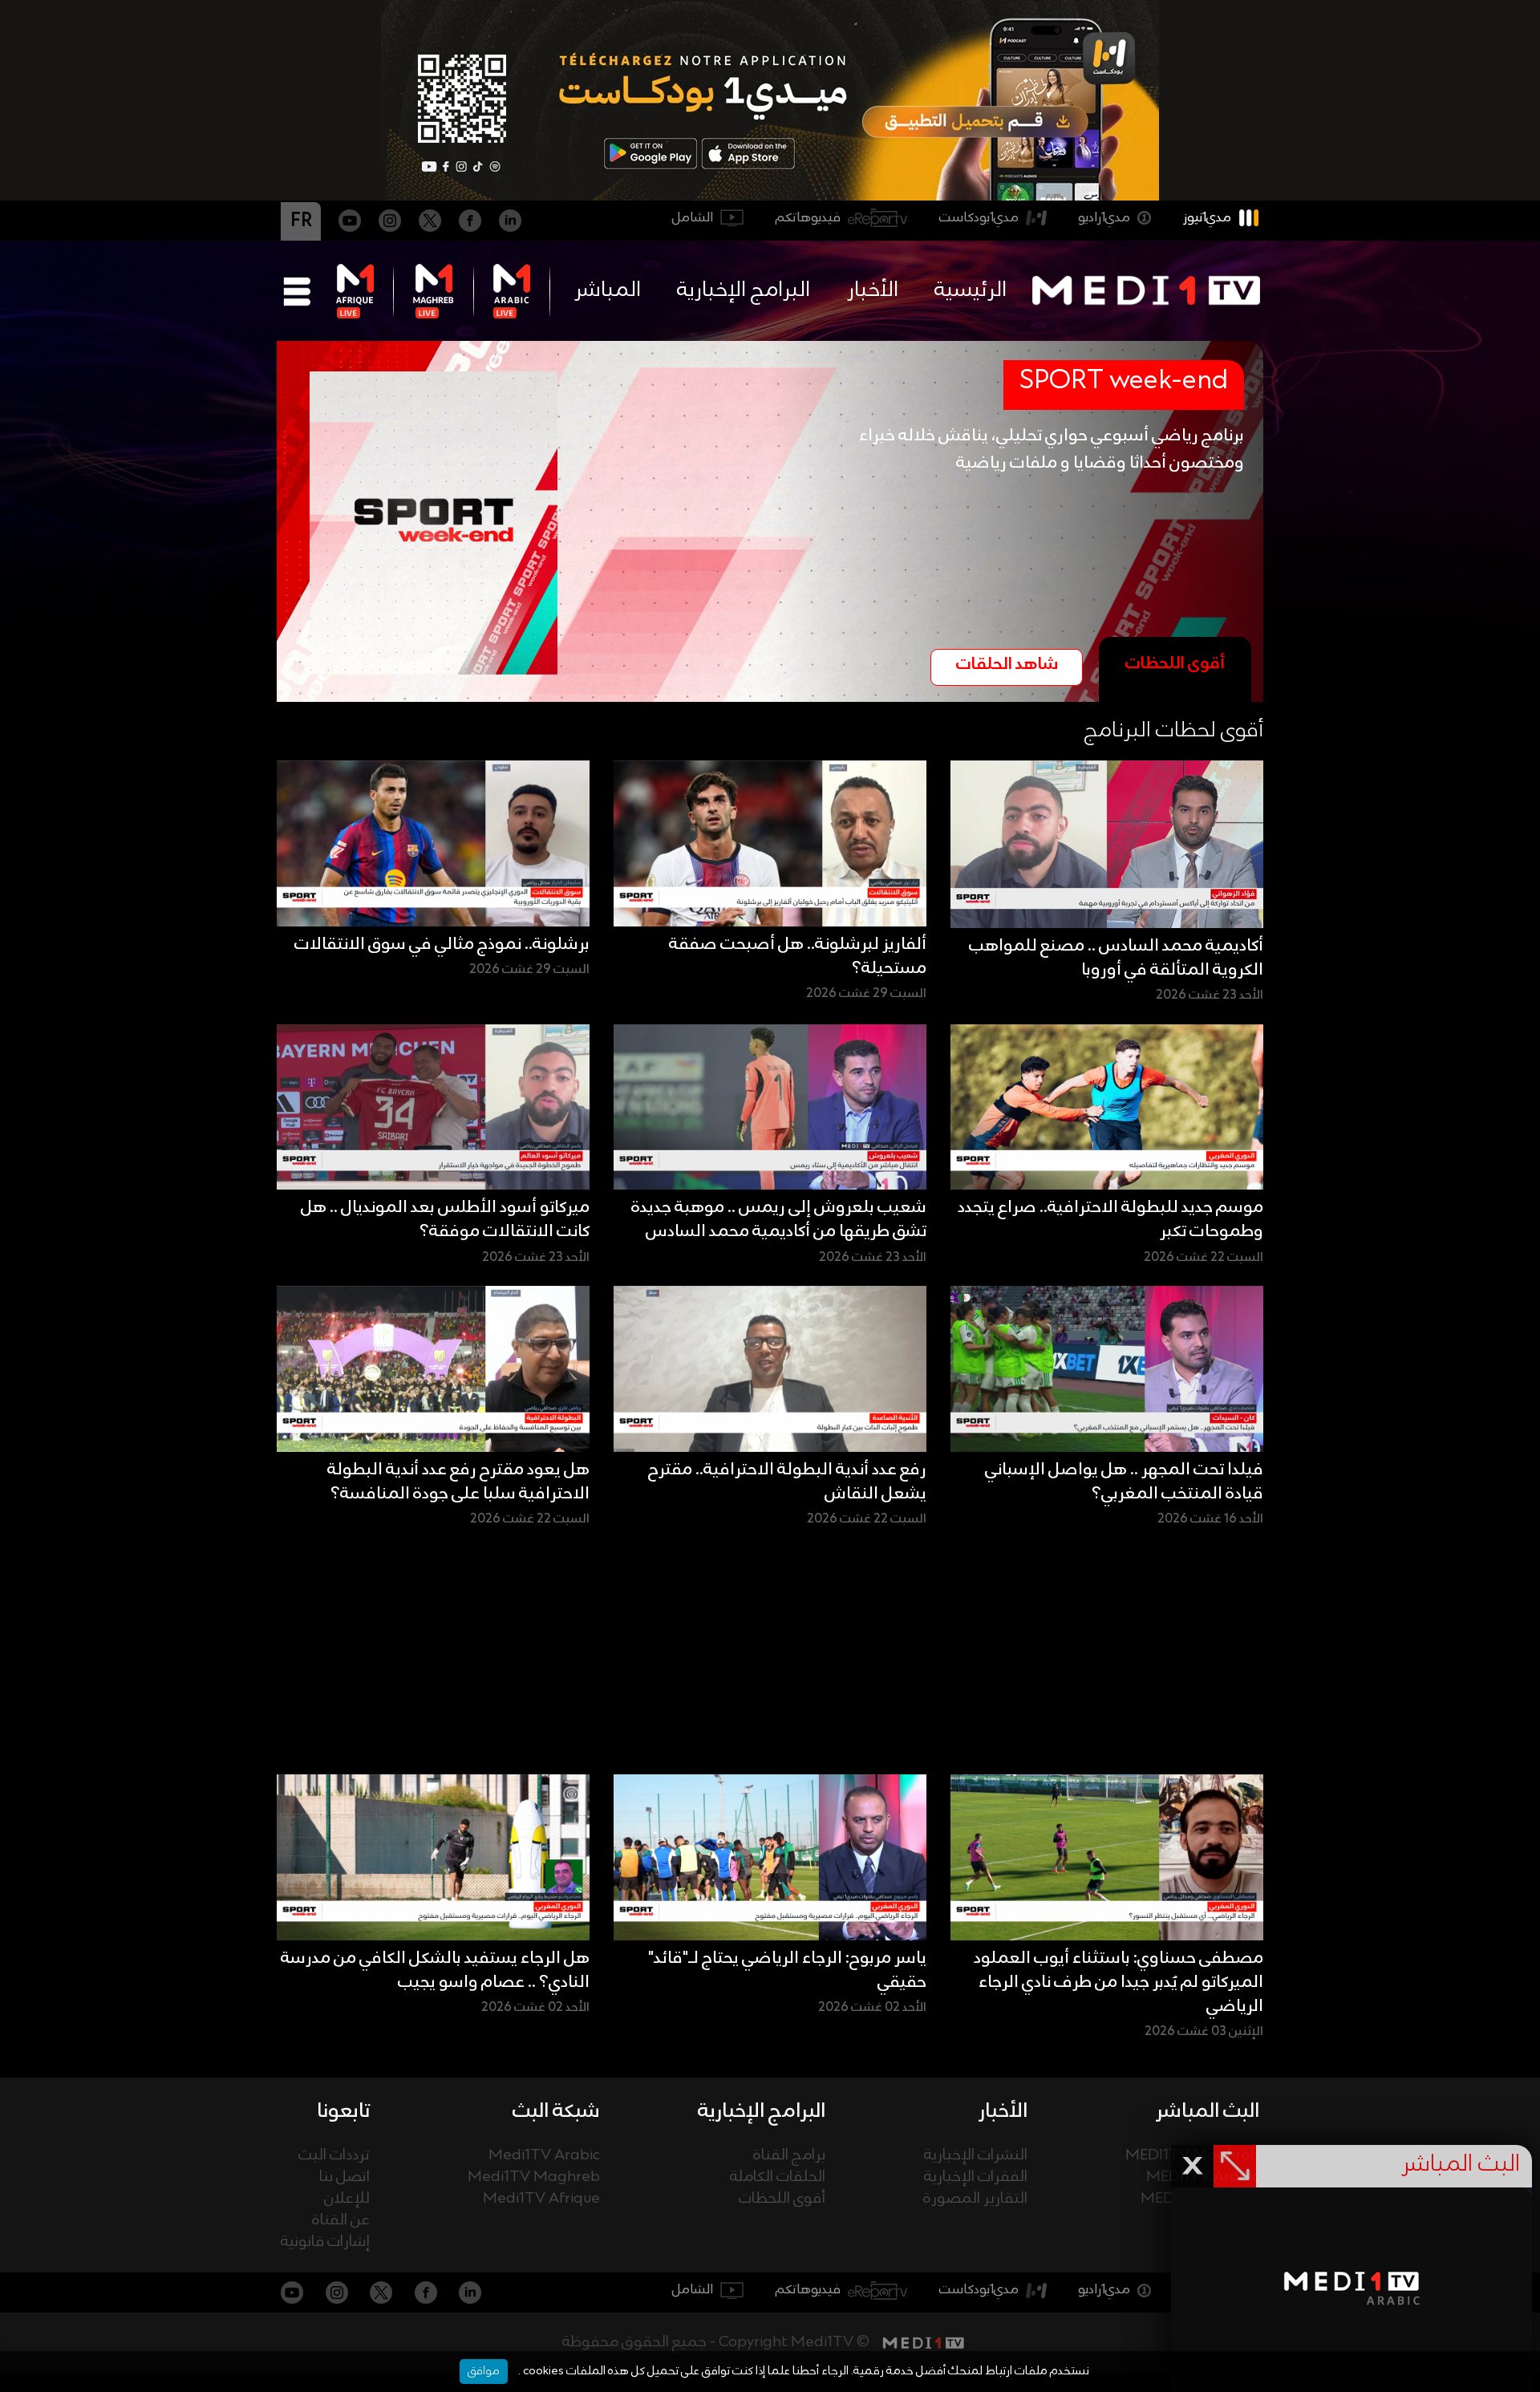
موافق (484, 2371)
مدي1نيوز (1207, 218)
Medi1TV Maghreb (534, 2177)
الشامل (693, 218)
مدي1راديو (1104, 218)
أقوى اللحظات (782, 2199)
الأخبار (873, 290)
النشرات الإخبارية (976, 2156)
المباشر (608, 290)
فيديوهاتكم (808, 218)
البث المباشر (1208, 2111)
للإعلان (347, 2199)
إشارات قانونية (325, 2242)
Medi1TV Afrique (541, 2199)
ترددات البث (334, 2156)
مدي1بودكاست (979, 218)
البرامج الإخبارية (744, 290)
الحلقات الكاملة (778, 2177)
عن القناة (341, 2221)
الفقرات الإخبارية (976, 2177)
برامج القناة (789, 2156)
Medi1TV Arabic (544, 2156)
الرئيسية (971, 290)
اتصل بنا (344, 2177)
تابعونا (343, 2111)
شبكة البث (556, 2111)
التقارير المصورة (975, 2199)
